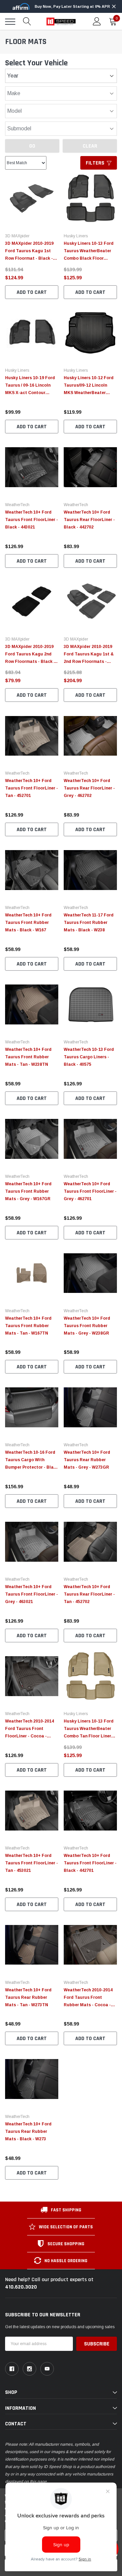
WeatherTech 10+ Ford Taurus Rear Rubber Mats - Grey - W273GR (87, 1460)
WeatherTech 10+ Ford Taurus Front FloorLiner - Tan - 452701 (32, 788)
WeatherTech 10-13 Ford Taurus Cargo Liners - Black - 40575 (89, 1057)
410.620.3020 (21, 2287)
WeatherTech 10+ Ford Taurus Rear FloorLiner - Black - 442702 (89, 520)
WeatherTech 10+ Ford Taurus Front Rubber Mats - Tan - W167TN (28, 1326)
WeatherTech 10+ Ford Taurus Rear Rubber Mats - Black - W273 (28, 2131)
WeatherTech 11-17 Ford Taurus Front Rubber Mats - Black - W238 (89, 923)
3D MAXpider (17, 236)
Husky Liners (76, 236)
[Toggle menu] (10, 22)
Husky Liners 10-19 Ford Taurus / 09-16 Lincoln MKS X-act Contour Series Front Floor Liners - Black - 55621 (31, 393)
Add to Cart (32, 292)
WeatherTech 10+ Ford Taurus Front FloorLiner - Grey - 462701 (90, 1191)
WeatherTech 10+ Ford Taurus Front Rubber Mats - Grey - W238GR (87, 1326)
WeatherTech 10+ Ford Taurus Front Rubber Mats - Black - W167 (28, 923)
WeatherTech (17, 505)
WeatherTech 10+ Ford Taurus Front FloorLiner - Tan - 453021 (32, 1863)
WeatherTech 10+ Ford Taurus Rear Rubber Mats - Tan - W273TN (28, 1997)
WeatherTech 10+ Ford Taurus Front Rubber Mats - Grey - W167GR (28, 1191)
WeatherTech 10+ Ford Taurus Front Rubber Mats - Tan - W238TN (28, 1057)
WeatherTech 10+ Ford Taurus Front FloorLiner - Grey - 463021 (32, 1594)
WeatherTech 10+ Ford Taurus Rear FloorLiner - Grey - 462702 (89, 788)
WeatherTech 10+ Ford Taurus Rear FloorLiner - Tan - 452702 (89, 1594)
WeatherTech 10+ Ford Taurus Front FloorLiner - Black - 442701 (90, 1863)
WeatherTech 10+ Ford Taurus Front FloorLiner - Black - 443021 (32, 520)
